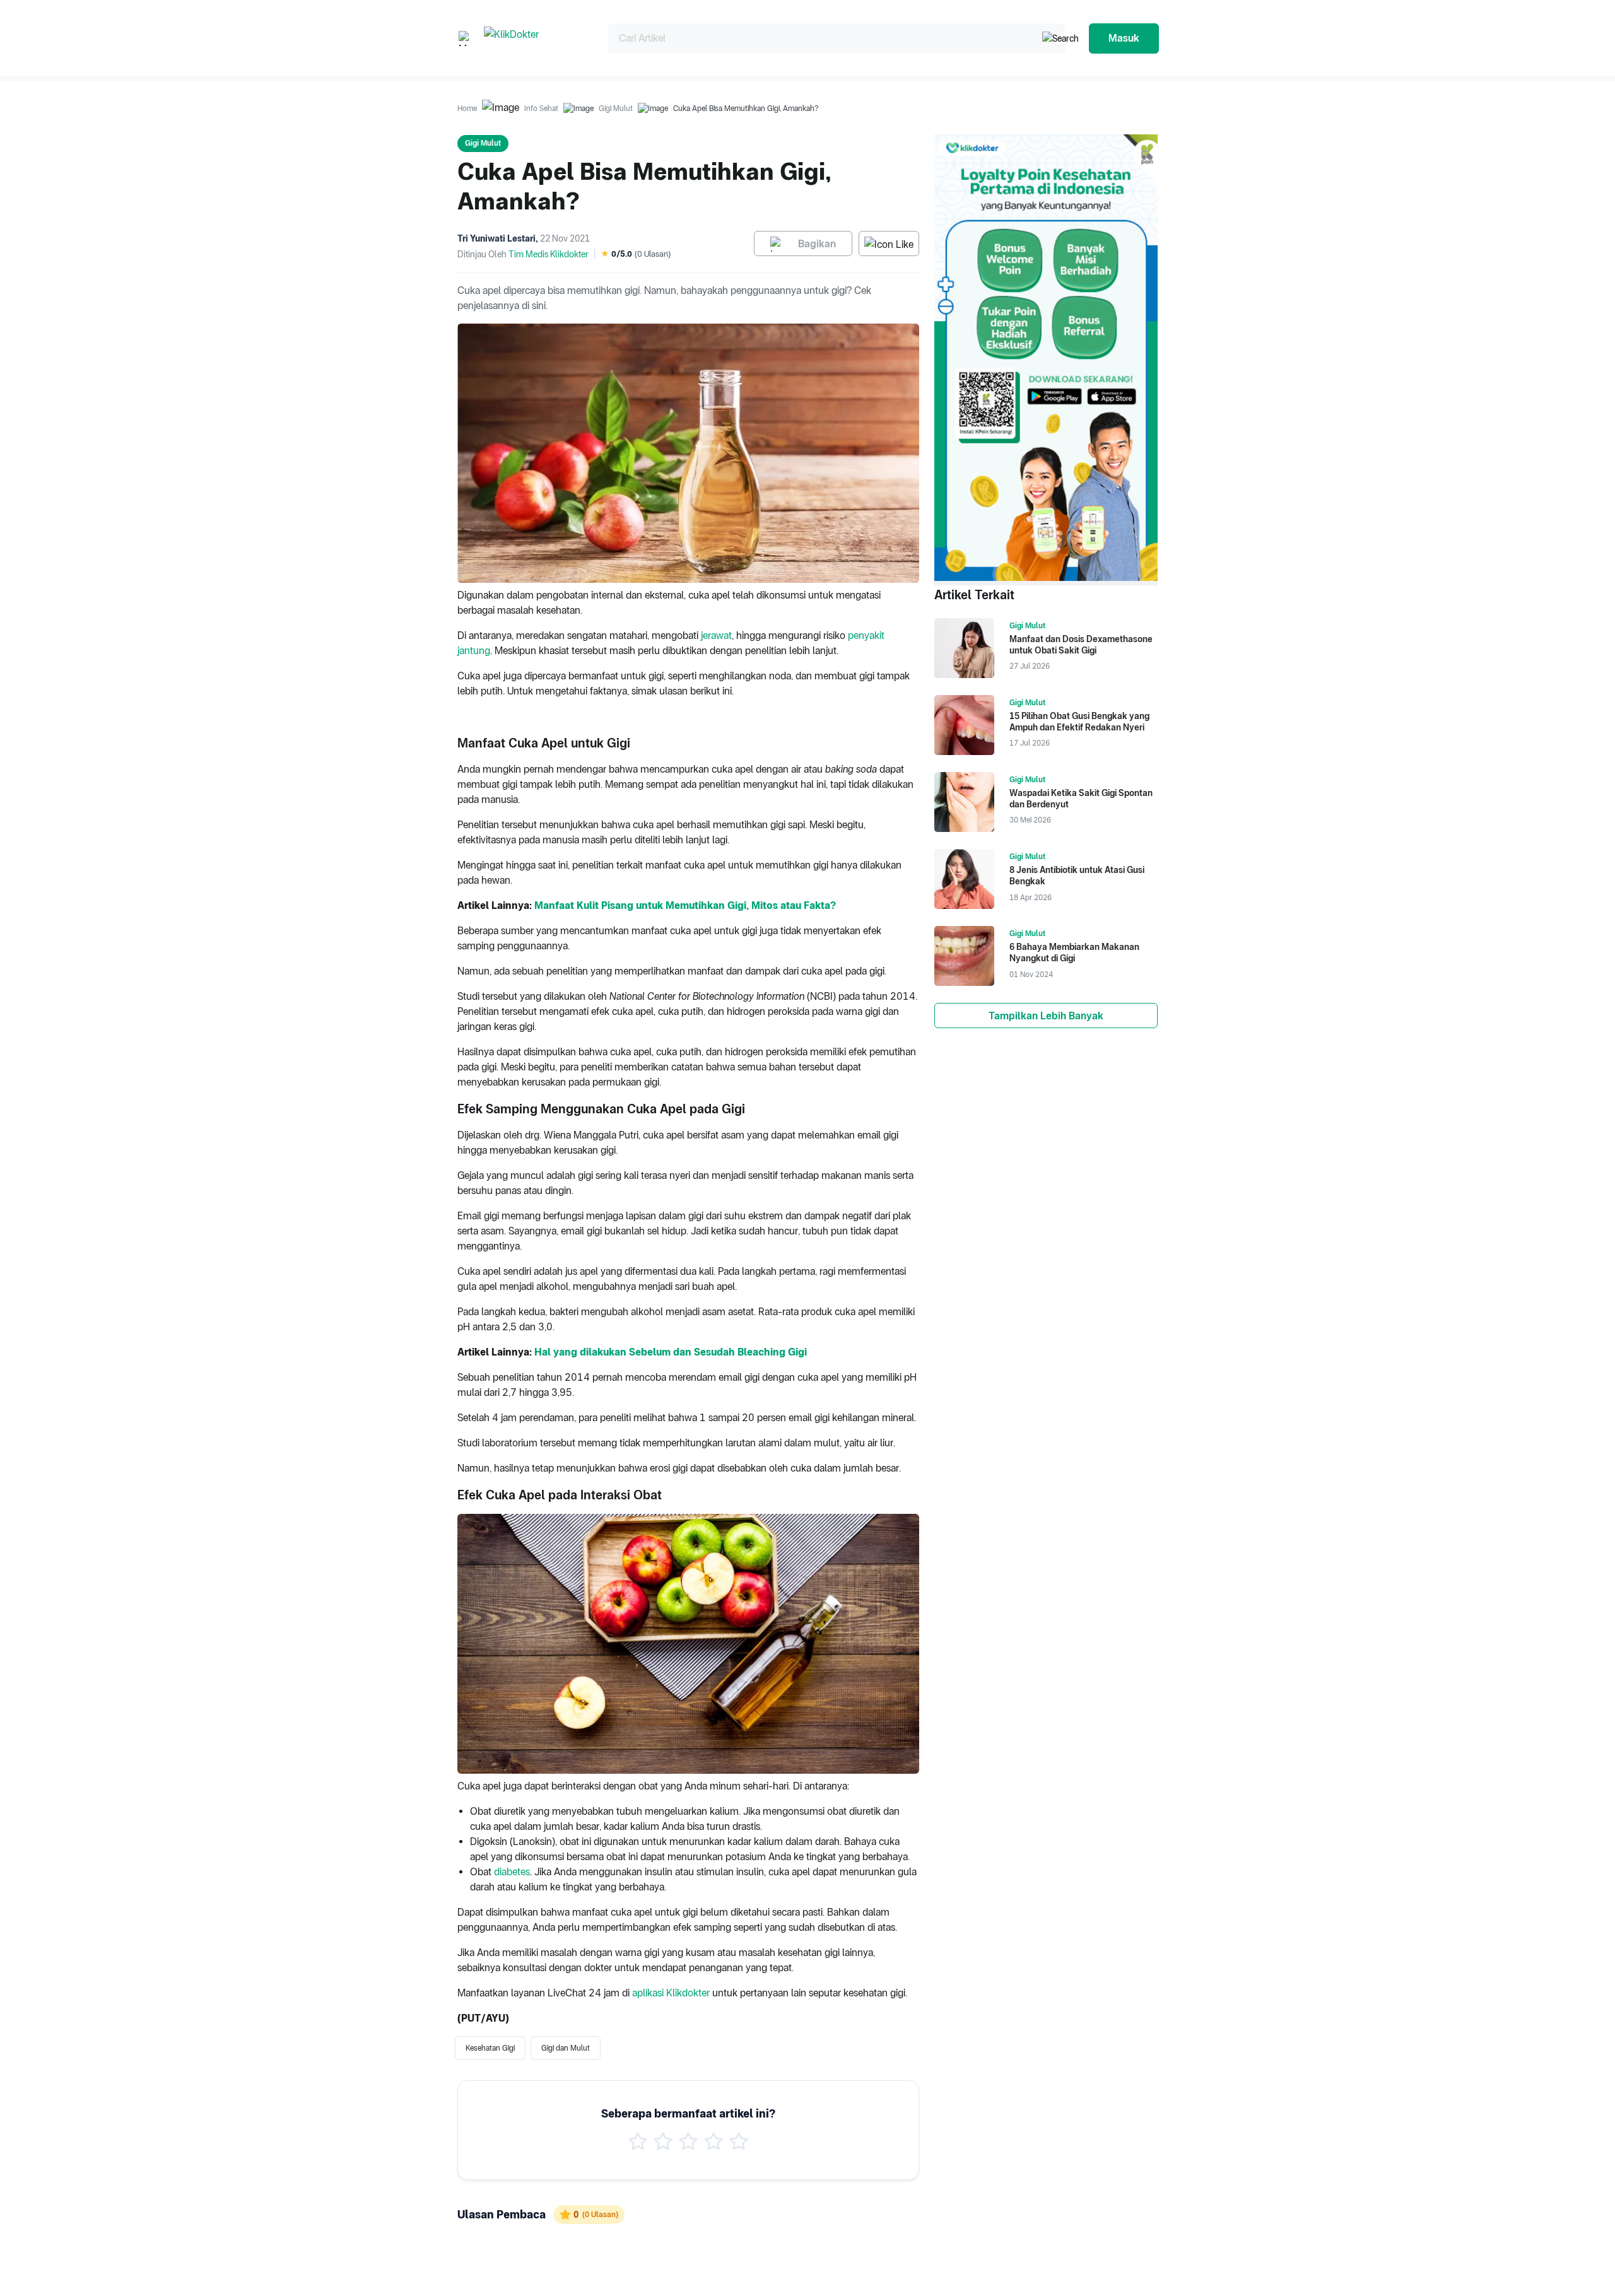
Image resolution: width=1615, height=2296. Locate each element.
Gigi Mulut (616, 108)
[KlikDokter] (536, 38)
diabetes (512, 1872)
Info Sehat (541, 108)
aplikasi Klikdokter (671, 1993)
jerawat (716, 635)
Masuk (1124, 38)
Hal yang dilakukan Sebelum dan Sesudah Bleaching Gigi (671, 1352)
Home (467, 108)
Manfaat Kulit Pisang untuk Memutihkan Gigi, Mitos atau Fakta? (685, 905)
